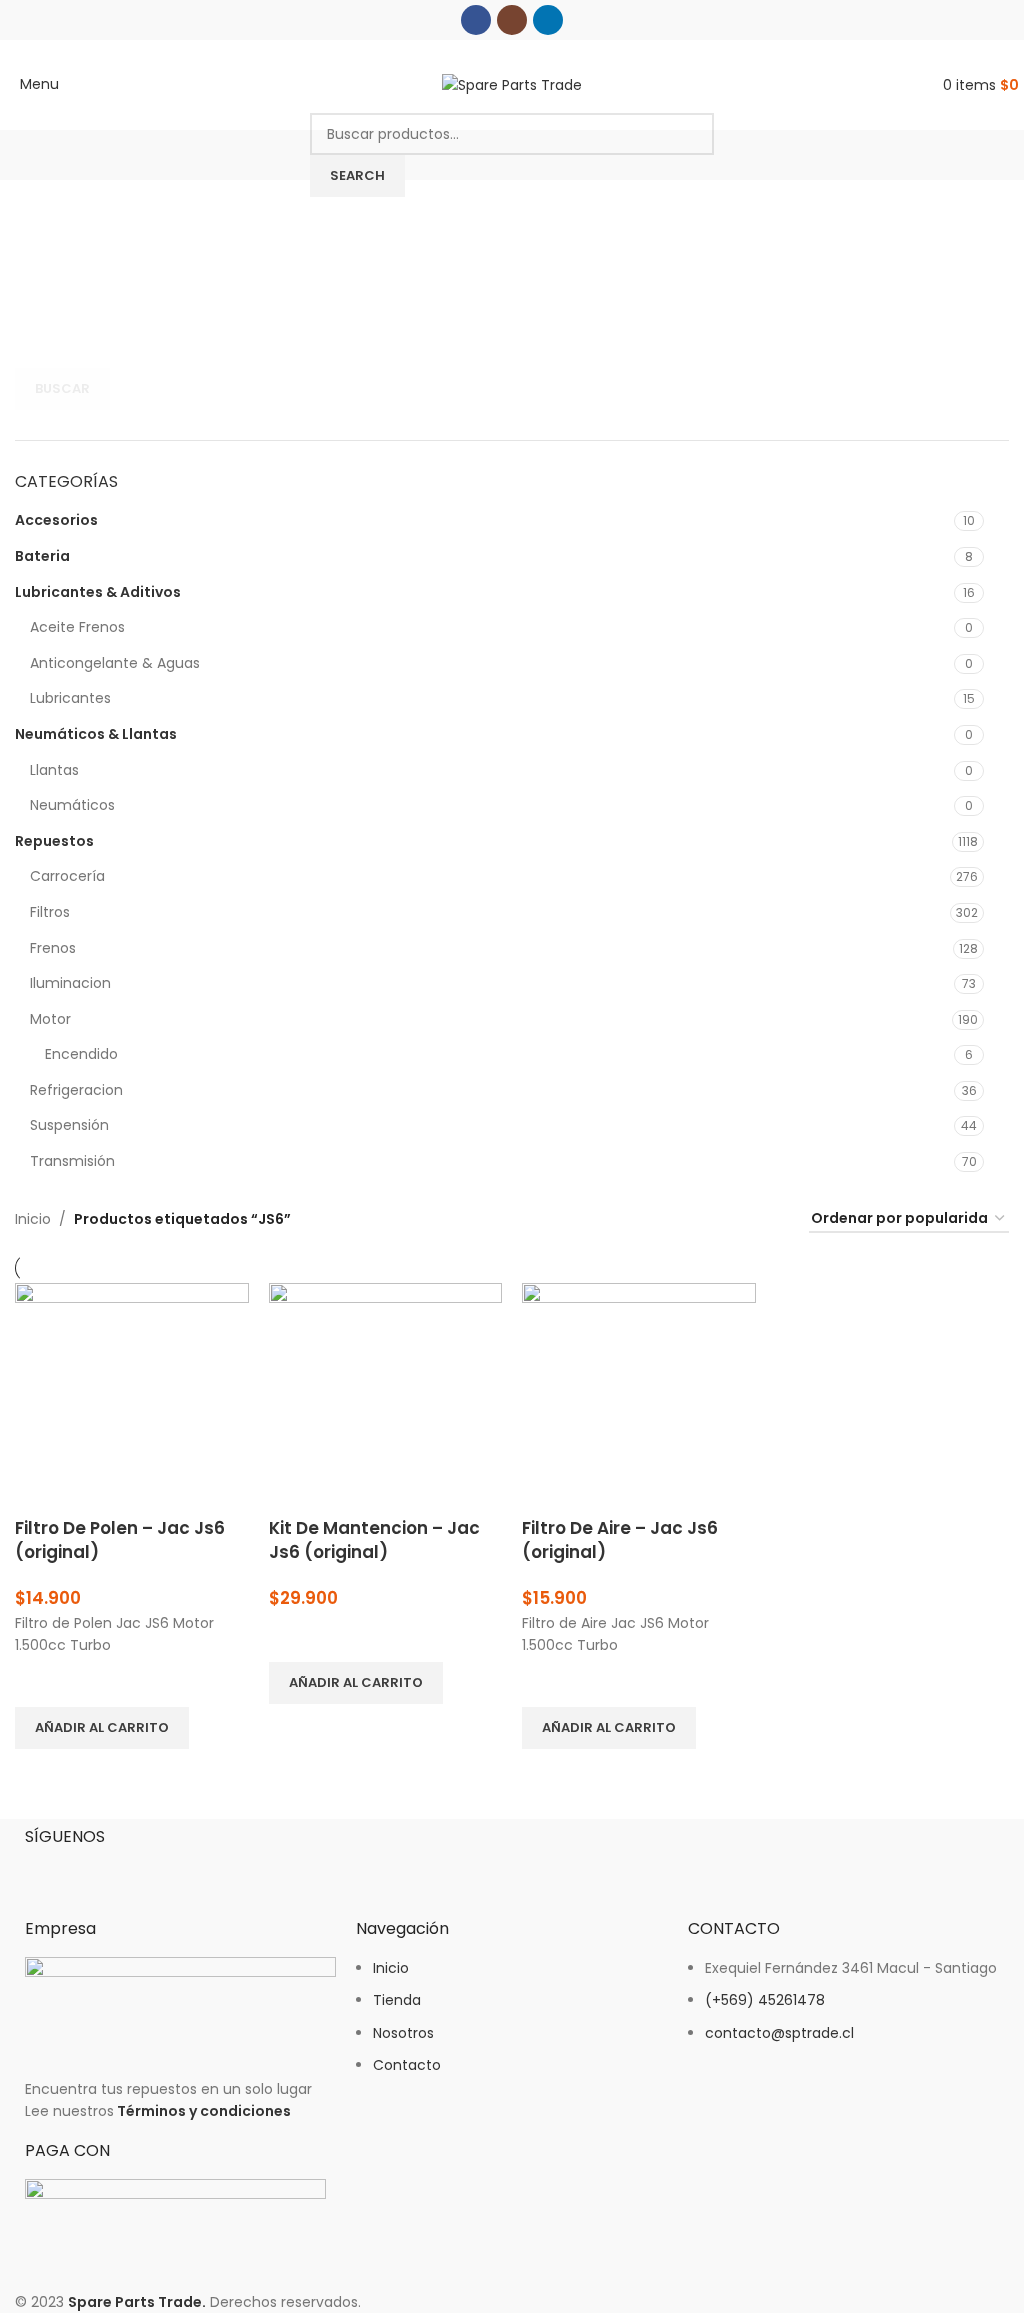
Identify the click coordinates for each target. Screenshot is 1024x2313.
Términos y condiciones (204, 2111)
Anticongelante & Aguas (115, 663)
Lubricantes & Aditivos (98, 592)
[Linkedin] (158, 1870)
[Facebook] (50, 1870)
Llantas (54, 770)
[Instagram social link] (512, 20)
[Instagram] (104, 1870)
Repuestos (54, 841)
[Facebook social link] (476, 20)
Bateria (42, 556)
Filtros (50, 912)
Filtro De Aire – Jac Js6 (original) (620, 1540)
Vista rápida (40, 1774)
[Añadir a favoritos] (40, 1682)
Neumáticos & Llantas (96, 734)
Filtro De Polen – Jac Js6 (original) (120, 1540)
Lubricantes (70, 698)
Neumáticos (72, 805)
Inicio (33, 1219)
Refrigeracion (76, 1090)
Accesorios (56, 520)
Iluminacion (70, 983)
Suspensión (69, 1125)
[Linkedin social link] (548, 20)
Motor (50, 1019)
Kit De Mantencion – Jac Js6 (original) (374, 1540)
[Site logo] (512, 84)
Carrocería (67, 876)
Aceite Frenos (77, 627)
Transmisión (72, 1161)
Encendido (81, 1054)
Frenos (53, 948)
